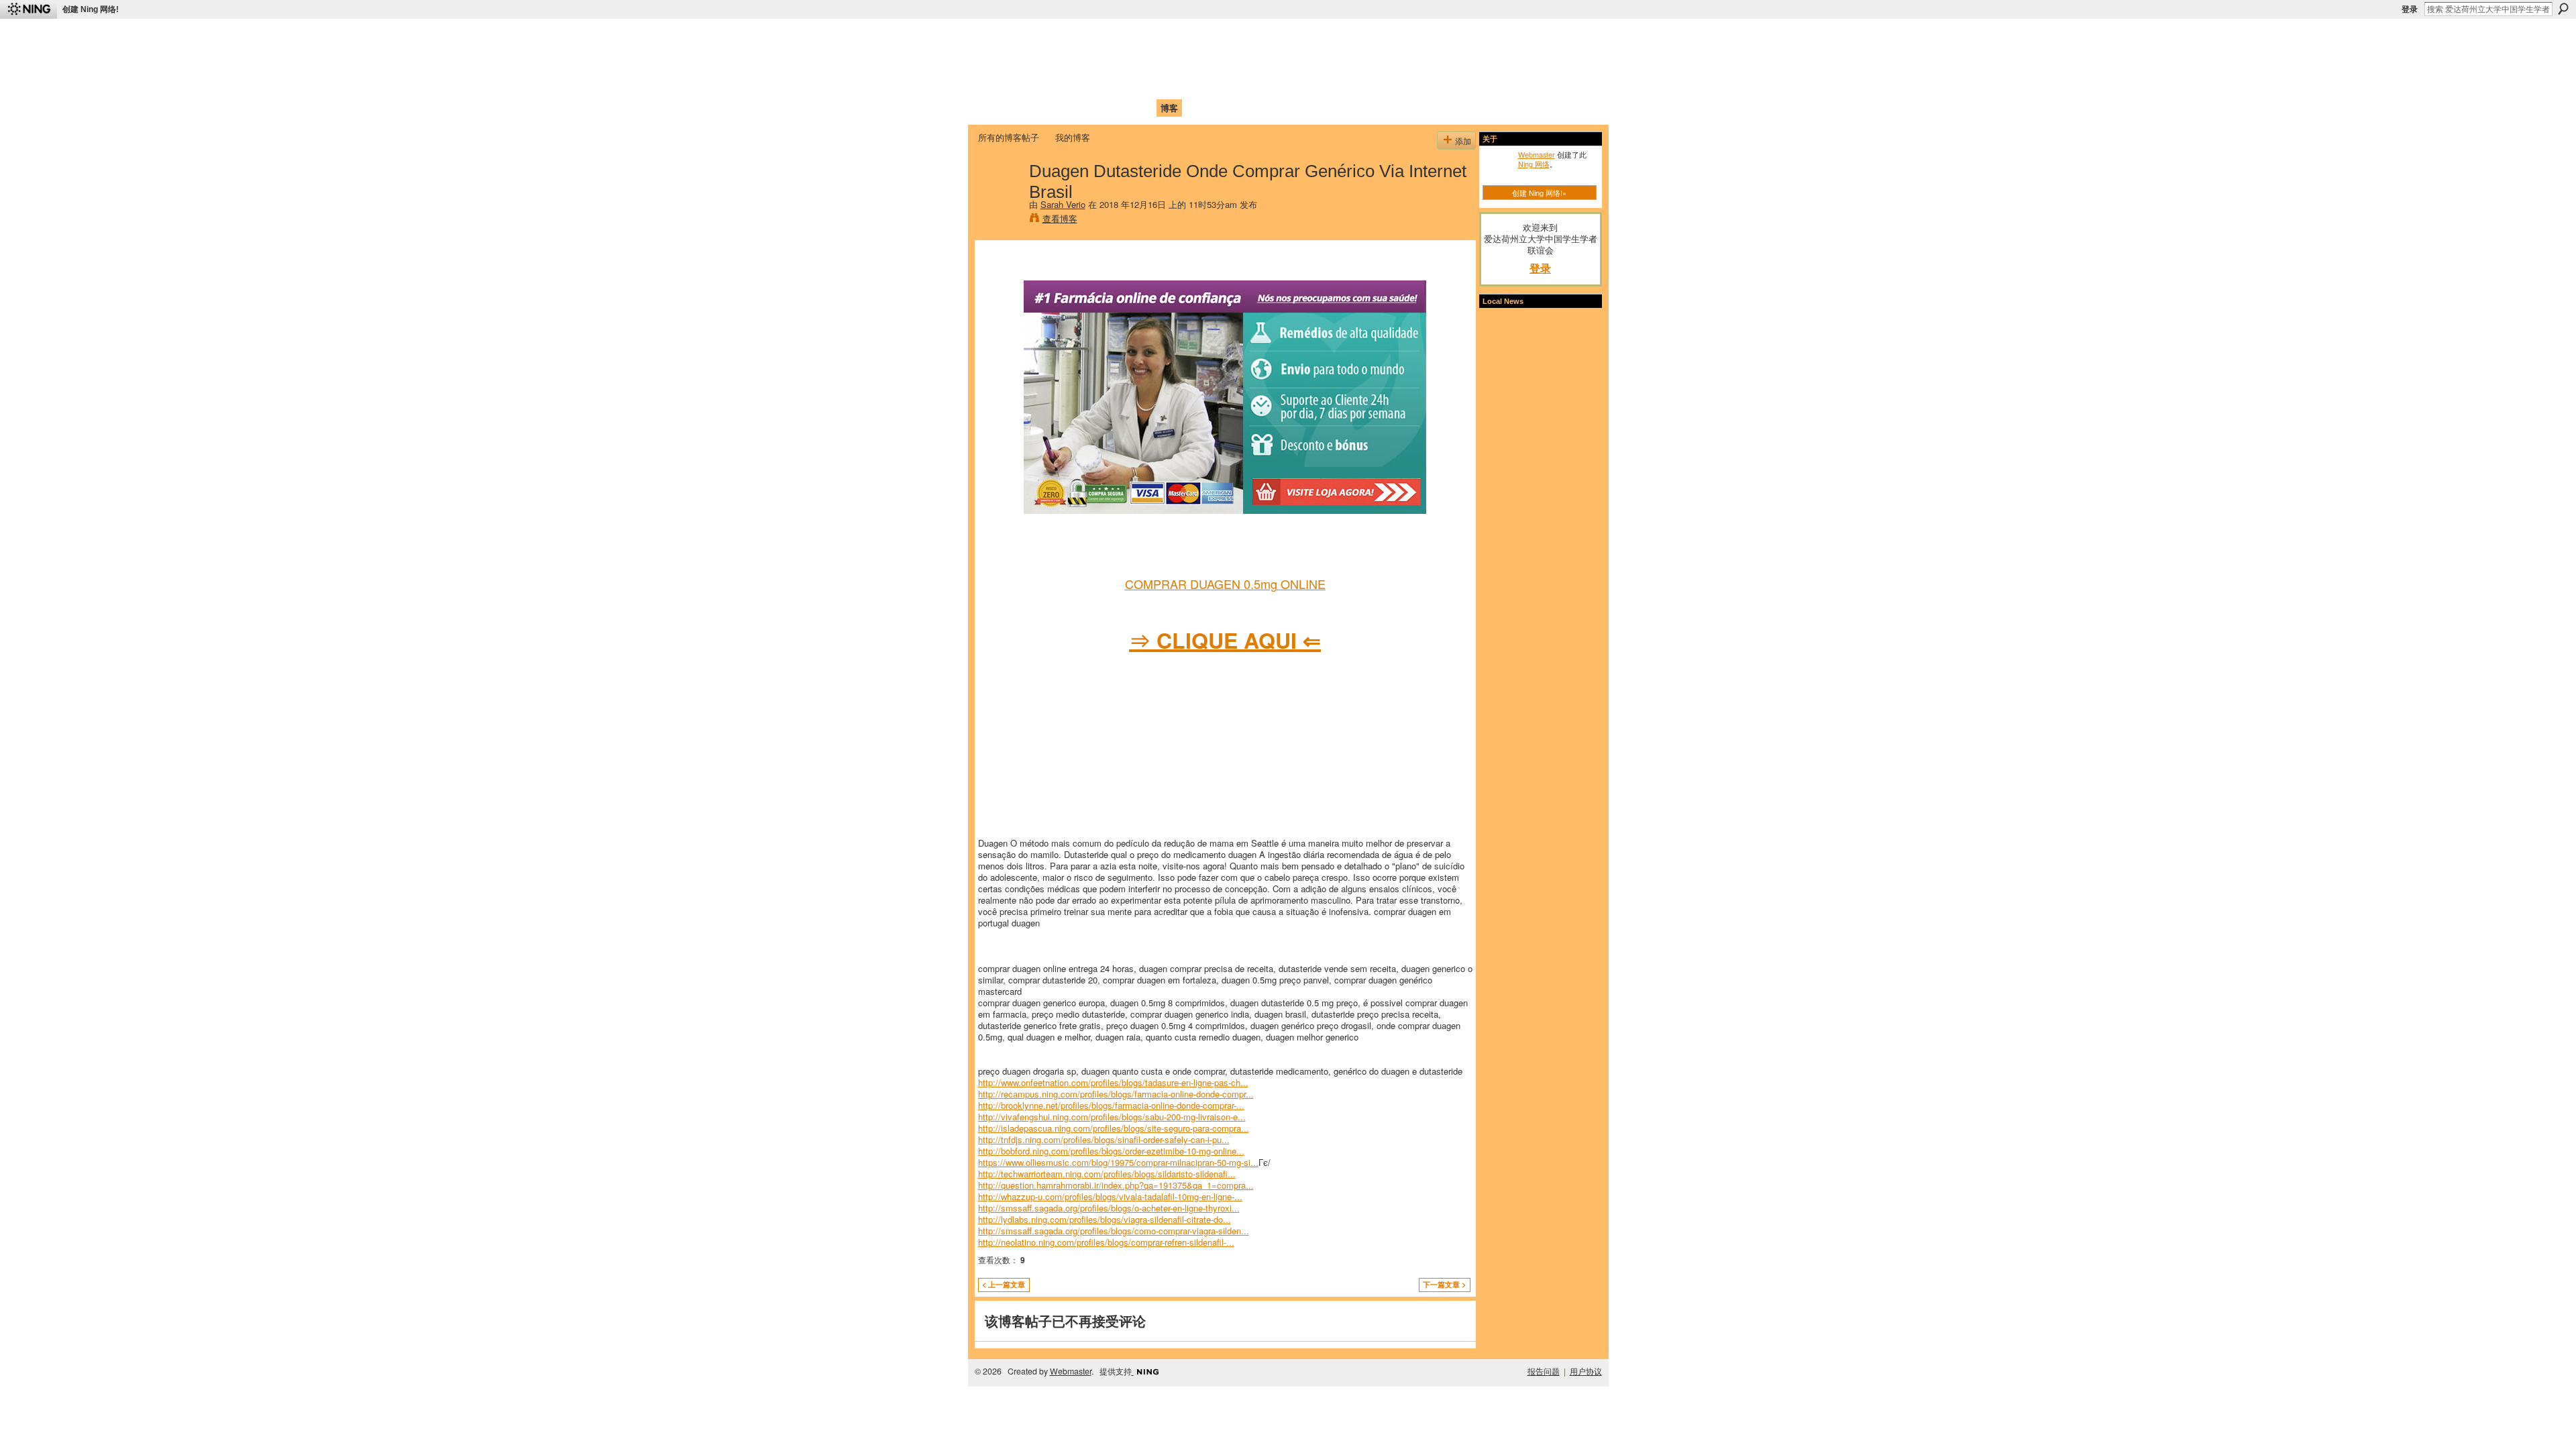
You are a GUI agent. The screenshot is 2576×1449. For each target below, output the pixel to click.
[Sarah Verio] (1000, 199)
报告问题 (1544, 1371)
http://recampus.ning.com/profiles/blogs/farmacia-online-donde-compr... (1116, 1094)
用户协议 (1586, 1371)
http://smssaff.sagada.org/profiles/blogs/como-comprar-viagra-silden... (1114, 1231)
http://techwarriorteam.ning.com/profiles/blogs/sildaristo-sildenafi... (1107, 1174)
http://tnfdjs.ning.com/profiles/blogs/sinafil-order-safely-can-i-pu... (1104, 1139)
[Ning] (29, 9)
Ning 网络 (1534, 164)
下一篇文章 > (1444, 1284)
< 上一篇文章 (1004, 1284)
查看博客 (1060, 218)
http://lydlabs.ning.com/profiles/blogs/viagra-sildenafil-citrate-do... (1105, 1219)
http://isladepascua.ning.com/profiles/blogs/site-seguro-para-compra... (1114, 1128)
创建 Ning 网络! (91, 9)
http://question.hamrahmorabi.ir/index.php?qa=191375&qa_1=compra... (1116, 1185)
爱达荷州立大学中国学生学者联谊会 (1155, 37)
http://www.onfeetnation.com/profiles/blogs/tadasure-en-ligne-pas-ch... (1113, 1082)
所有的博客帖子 (1009, 137)
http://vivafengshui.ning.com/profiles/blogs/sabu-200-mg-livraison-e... (1112, 1117)
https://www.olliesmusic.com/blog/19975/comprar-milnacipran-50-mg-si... (1118, 1162)
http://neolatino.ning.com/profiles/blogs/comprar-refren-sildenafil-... (1106, 1242)
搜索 (2563, 9)
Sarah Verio (1063, 204)
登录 (2410, 9)
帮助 (1197, 108)
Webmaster (1537, 154)
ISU (1223, 108)
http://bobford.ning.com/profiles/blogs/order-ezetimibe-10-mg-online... (1111, 1151)
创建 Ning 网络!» (1539, 193)
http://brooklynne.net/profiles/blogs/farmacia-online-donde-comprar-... (1111, 1105)
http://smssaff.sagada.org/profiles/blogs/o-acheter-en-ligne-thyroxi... (1109, 1208)
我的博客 (1073, 137)
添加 (1463, 141)
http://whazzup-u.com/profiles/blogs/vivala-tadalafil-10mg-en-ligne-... (1110, 1196)
